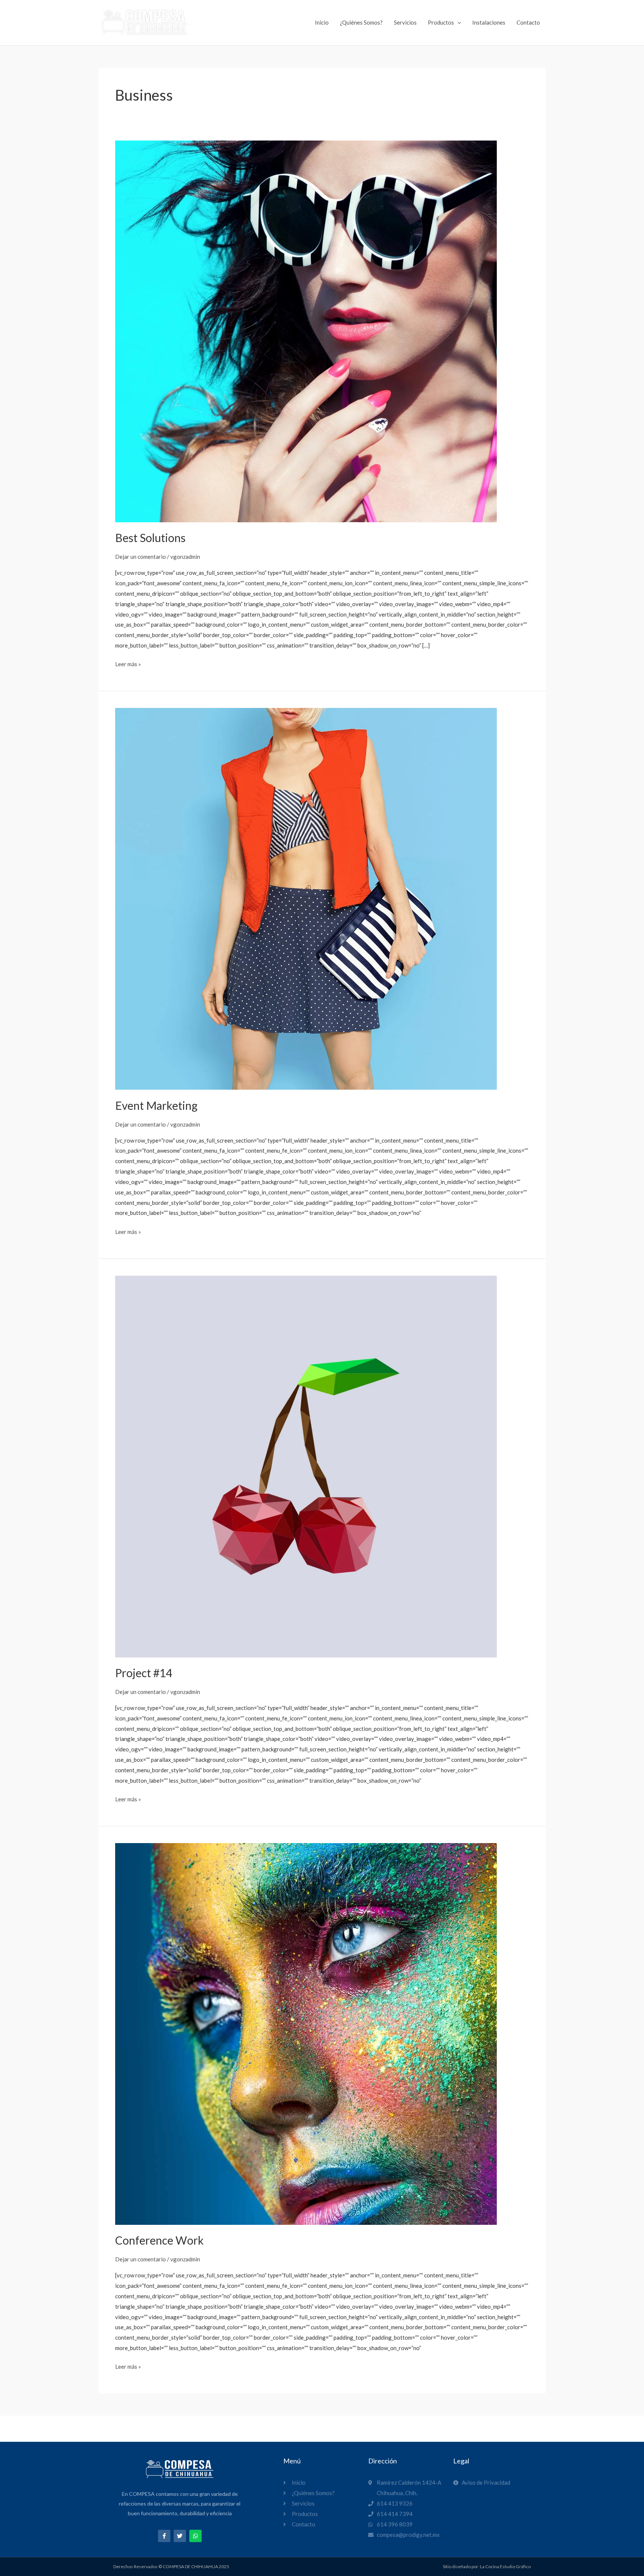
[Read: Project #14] (306, 1465)
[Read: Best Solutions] (306, 331)
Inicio (322, 22)
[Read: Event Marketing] (306, 898)
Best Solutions (150, 538)
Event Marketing (156, 1105)
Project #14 (144, 1673)
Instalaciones (489, 22)
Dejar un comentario (141, 557)
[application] (457, 22)
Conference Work (160, 2240)
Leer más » (128, 663)
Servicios (405, 22)
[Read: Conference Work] (306, 2033)
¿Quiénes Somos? (361, 22)
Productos (441, 22)
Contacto (528, 22)
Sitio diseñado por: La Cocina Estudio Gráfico (487, 2566)
